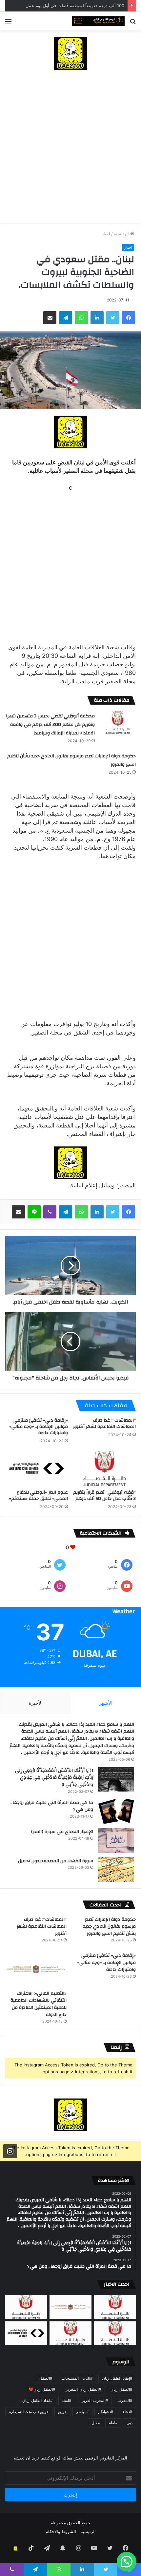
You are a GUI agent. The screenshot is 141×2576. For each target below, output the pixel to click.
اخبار (106, 234)
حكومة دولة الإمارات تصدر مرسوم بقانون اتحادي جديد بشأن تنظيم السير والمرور (110, 1927)
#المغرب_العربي (94, 2400)
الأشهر (106, 1703)
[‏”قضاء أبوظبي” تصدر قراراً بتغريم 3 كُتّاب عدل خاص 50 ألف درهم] (104, 1468)
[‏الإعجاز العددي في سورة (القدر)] (116, 1840)
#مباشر (82, 2412)
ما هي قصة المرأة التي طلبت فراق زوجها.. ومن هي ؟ (52, 1806)
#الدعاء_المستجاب (77, 2378)
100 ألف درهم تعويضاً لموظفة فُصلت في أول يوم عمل (75, 6)
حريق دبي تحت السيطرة (29, 2412)
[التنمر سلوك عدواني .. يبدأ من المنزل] (26, 2307)
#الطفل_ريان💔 (42, 2389)
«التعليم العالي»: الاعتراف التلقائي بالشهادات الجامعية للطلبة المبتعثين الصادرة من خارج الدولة (39, 2004)
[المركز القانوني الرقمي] (98, 21)
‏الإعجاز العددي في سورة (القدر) (62, 1832)
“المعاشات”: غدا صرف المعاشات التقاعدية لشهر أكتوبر (104, 1423)
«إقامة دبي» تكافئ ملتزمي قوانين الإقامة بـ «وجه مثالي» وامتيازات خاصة (39, 1427)
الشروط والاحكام (61, 2531)
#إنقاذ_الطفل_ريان (117, 2378)
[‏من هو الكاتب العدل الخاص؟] (115, 2333)
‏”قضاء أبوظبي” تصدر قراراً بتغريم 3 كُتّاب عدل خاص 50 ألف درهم (104, 1495)
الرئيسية (122, 234)
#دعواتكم (106, 2412)
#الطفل (46, 2378)
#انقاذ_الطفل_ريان (38, 2400)
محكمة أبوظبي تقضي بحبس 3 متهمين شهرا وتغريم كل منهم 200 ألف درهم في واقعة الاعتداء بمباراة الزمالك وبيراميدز (50, 725)
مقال (96, 2423)
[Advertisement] (70, 150)
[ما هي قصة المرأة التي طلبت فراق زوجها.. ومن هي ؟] (116, 1811)
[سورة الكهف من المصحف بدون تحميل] (116, 1870)
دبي (130, 2423)
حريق (62, 2412)
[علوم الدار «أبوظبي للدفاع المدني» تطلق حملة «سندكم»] (37, 1468)
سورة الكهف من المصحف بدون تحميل (56, 1861)
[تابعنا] (10, 2151)
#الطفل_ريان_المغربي (83, 2389)
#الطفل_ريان (121, 2389)
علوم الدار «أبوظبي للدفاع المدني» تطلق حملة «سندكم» (38, 1495)
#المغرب (125, 2400)
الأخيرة (36, 1703)
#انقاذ (67, 2400)
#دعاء (128, 2412)
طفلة (113, 2423)
